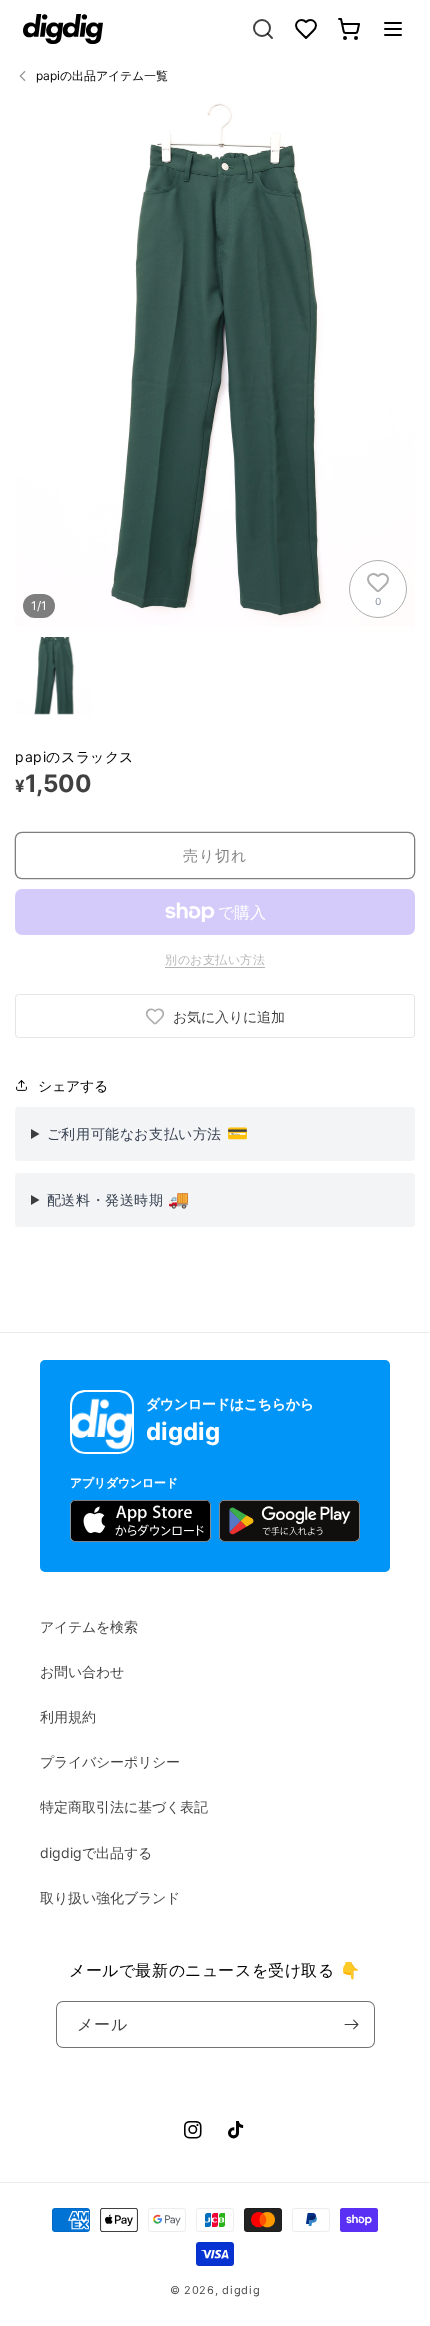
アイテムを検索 (89, 1626)
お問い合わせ (82, 1671)
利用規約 (68, 1716)
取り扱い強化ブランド (110, 1897)
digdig (241, 2290)
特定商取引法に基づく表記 (124, 1806)
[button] (393, 29)
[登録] (352, 2024)
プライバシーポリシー (110, 1761)
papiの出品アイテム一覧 (102, 75)
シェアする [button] (73, 1085)
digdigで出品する (96, 1852)
